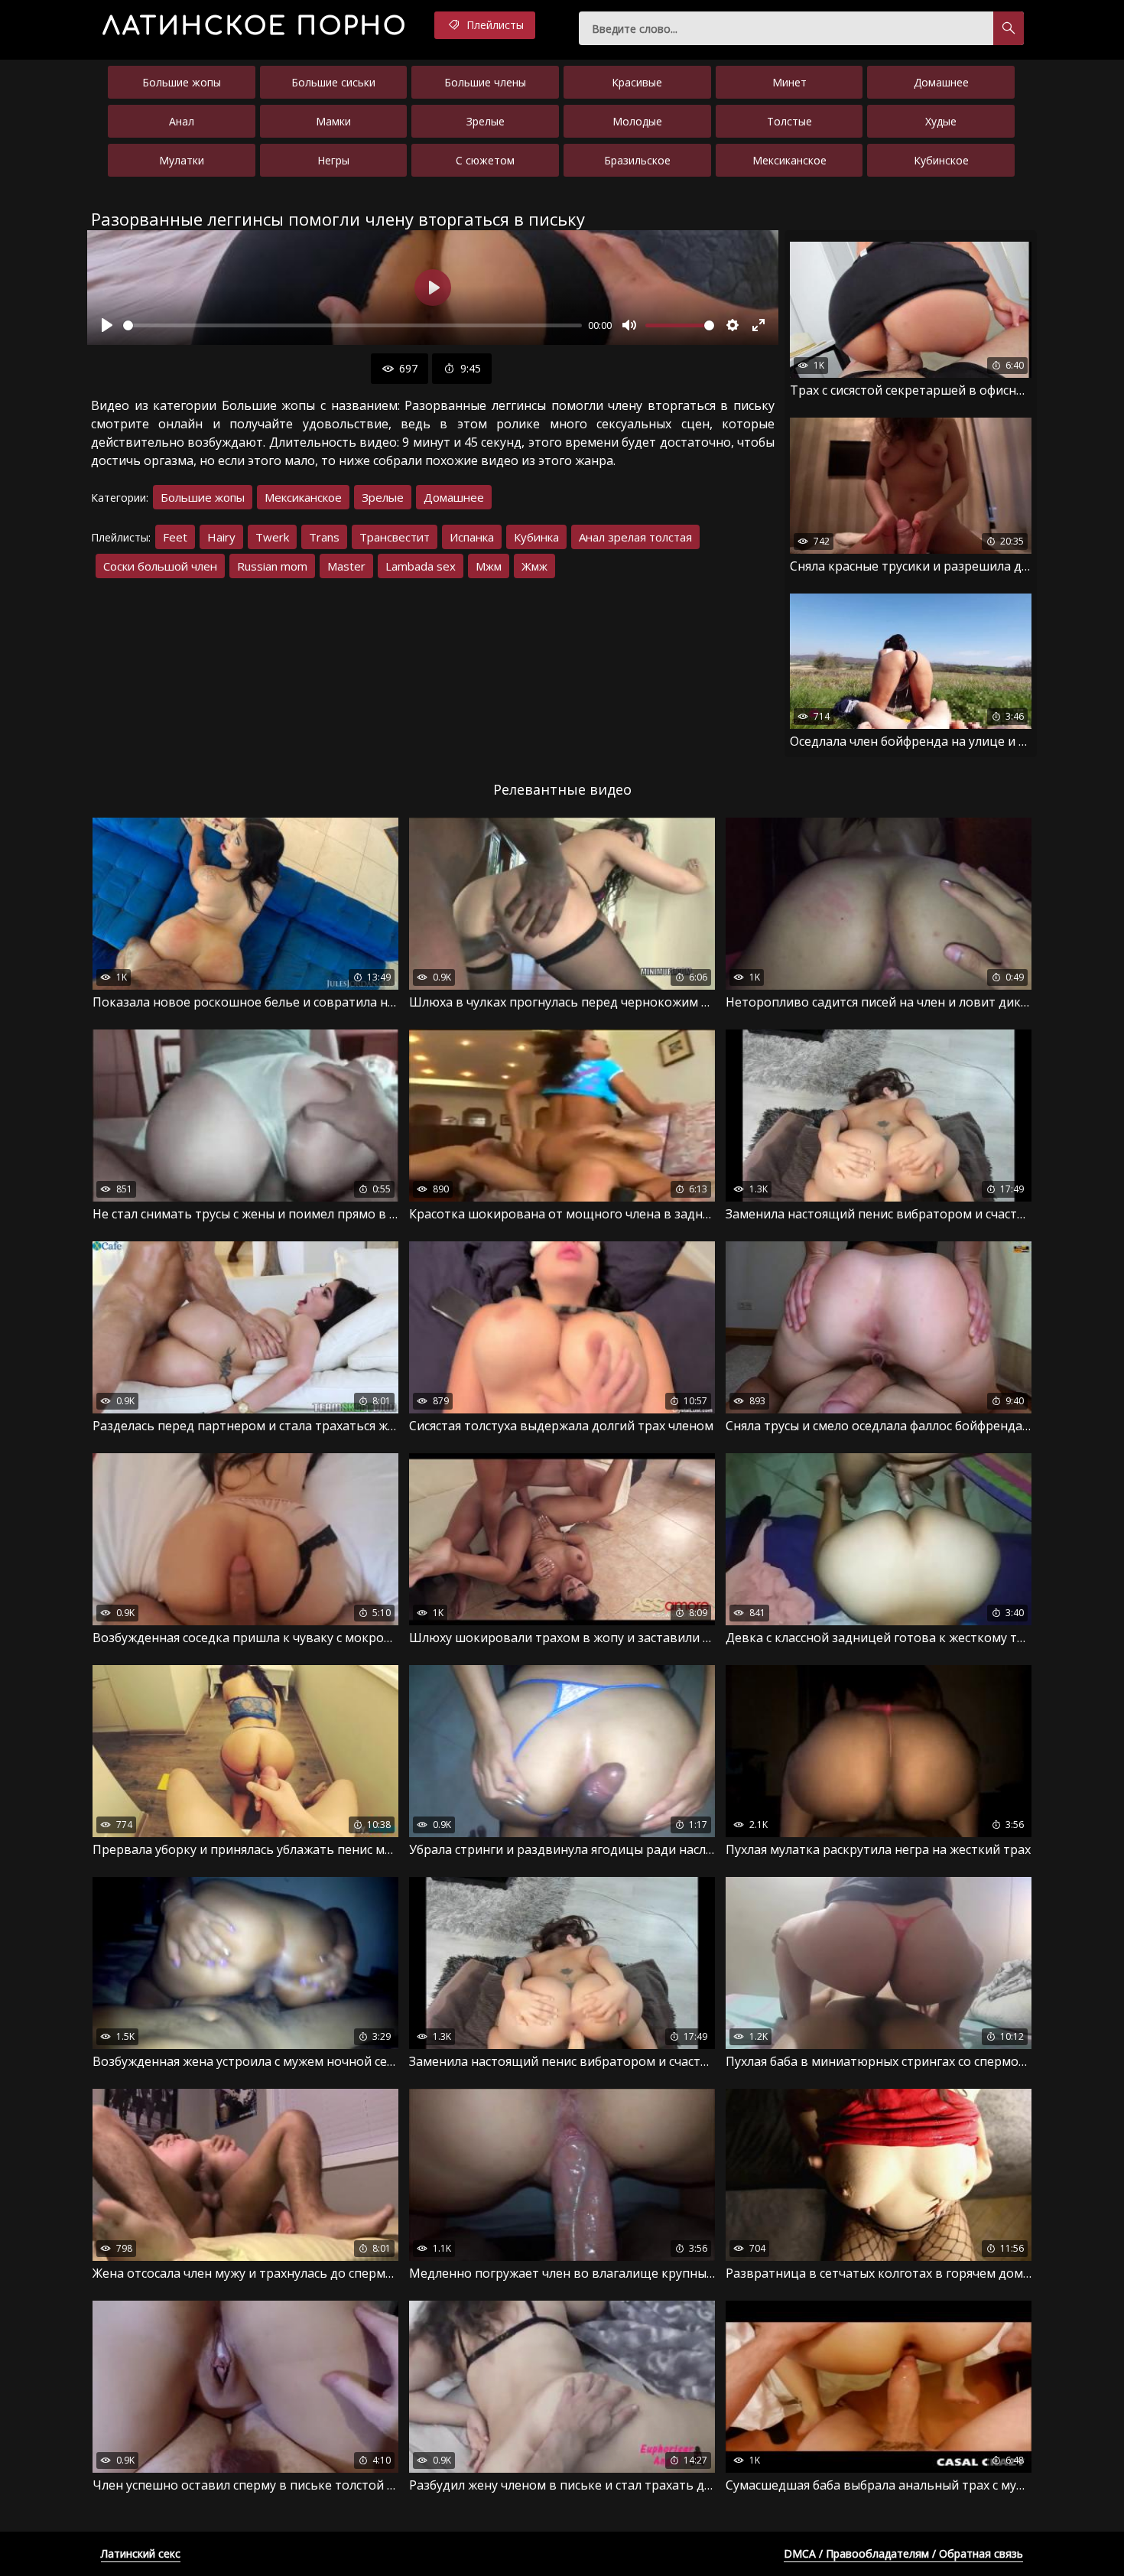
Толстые (789, 121)
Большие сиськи (333, 82)
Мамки (333, 121)
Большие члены (485, 82)
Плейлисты (494, 25)
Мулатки (182, 160)
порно (255, 26)
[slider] (352, 325)
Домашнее (941, 82)
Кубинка (536, 537)
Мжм (489, 566)
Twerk (272, 537)
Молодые (637, 121)
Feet (175, 537)
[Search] (1009, 28)
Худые (941, 121)
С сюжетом (485, 160)
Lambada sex (421, 566)
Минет (789, 82)
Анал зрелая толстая (635, 537)
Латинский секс (141, 2553)
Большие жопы (182, 82)
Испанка (472, 537)
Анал (182, 121)
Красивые (637, 82)
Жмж (534, 566)
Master (346, 566)
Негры (333, 160)
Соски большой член (160, 566)
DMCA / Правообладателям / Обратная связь (903, 2553)
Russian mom (272, 566)
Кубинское (941, 160)
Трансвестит (395, 537)
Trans (324, 537)
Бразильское (637, 160)
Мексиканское (789, 160)
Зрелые (486, 121)
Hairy (221, 537)
